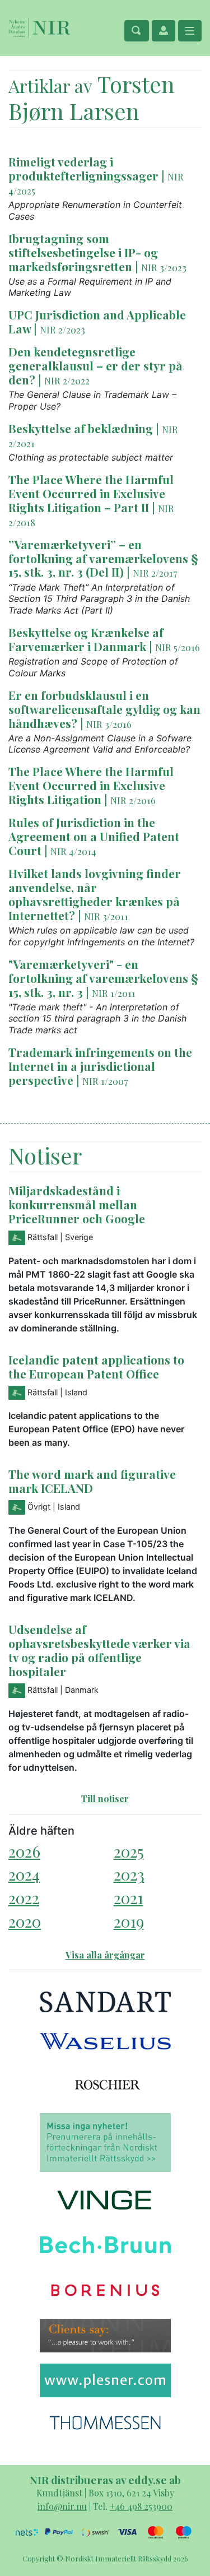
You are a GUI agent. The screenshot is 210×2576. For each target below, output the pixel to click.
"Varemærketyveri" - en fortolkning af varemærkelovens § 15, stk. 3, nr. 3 (103, 978)
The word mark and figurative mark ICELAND (92, 1481)
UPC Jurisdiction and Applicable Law (97, 321)
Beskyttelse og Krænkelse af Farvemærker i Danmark (86, 639)
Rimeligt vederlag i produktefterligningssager (83, 168)
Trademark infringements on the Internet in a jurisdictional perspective (100, 1066)
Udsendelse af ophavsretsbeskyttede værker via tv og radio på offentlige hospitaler (99, 1650)
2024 (24, 1874)
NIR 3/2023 (164, 267)
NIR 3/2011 (106, 916)
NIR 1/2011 (114, 993)
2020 (25, 1921)
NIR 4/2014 (73, 851)
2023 (129, 1874)
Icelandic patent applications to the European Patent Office (96, 1366)
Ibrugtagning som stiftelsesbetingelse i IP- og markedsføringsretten (83, 252)
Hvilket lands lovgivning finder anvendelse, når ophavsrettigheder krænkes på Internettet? (95, 894)
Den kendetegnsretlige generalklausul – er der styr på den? (95, 365)
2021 (129, 1898)
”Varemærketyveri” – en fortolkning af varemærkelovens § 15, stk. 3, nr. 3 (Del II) (103, 558)
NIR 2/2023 (62, 329)
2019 (129, 1921)
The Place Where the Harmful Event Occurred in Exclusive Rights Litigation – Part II (91, 493)
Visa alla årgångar (105, 1955)
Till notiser (105, 1798)
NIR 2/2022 (67, 380)
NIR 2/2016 (133, 800)
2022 (24, 1898)
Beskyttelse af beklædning (81, 428)
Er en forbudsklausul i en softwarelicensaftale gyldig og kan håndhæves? (104, 709)
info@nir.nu (62, 2506)
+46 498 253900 (141, 2506)
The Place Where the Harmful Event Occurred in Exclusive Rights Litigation (91, 785)
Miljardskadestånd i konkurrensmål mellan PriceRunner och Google (77, 1204)
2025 (129, 1851)
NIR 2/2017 (155, 573)
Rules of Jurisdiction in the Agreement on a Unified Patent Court (94, 836)
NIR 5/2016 (178, 647)
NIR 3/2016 (109, 724)
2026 (24, 1851)
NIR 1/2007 (105, 1081)
